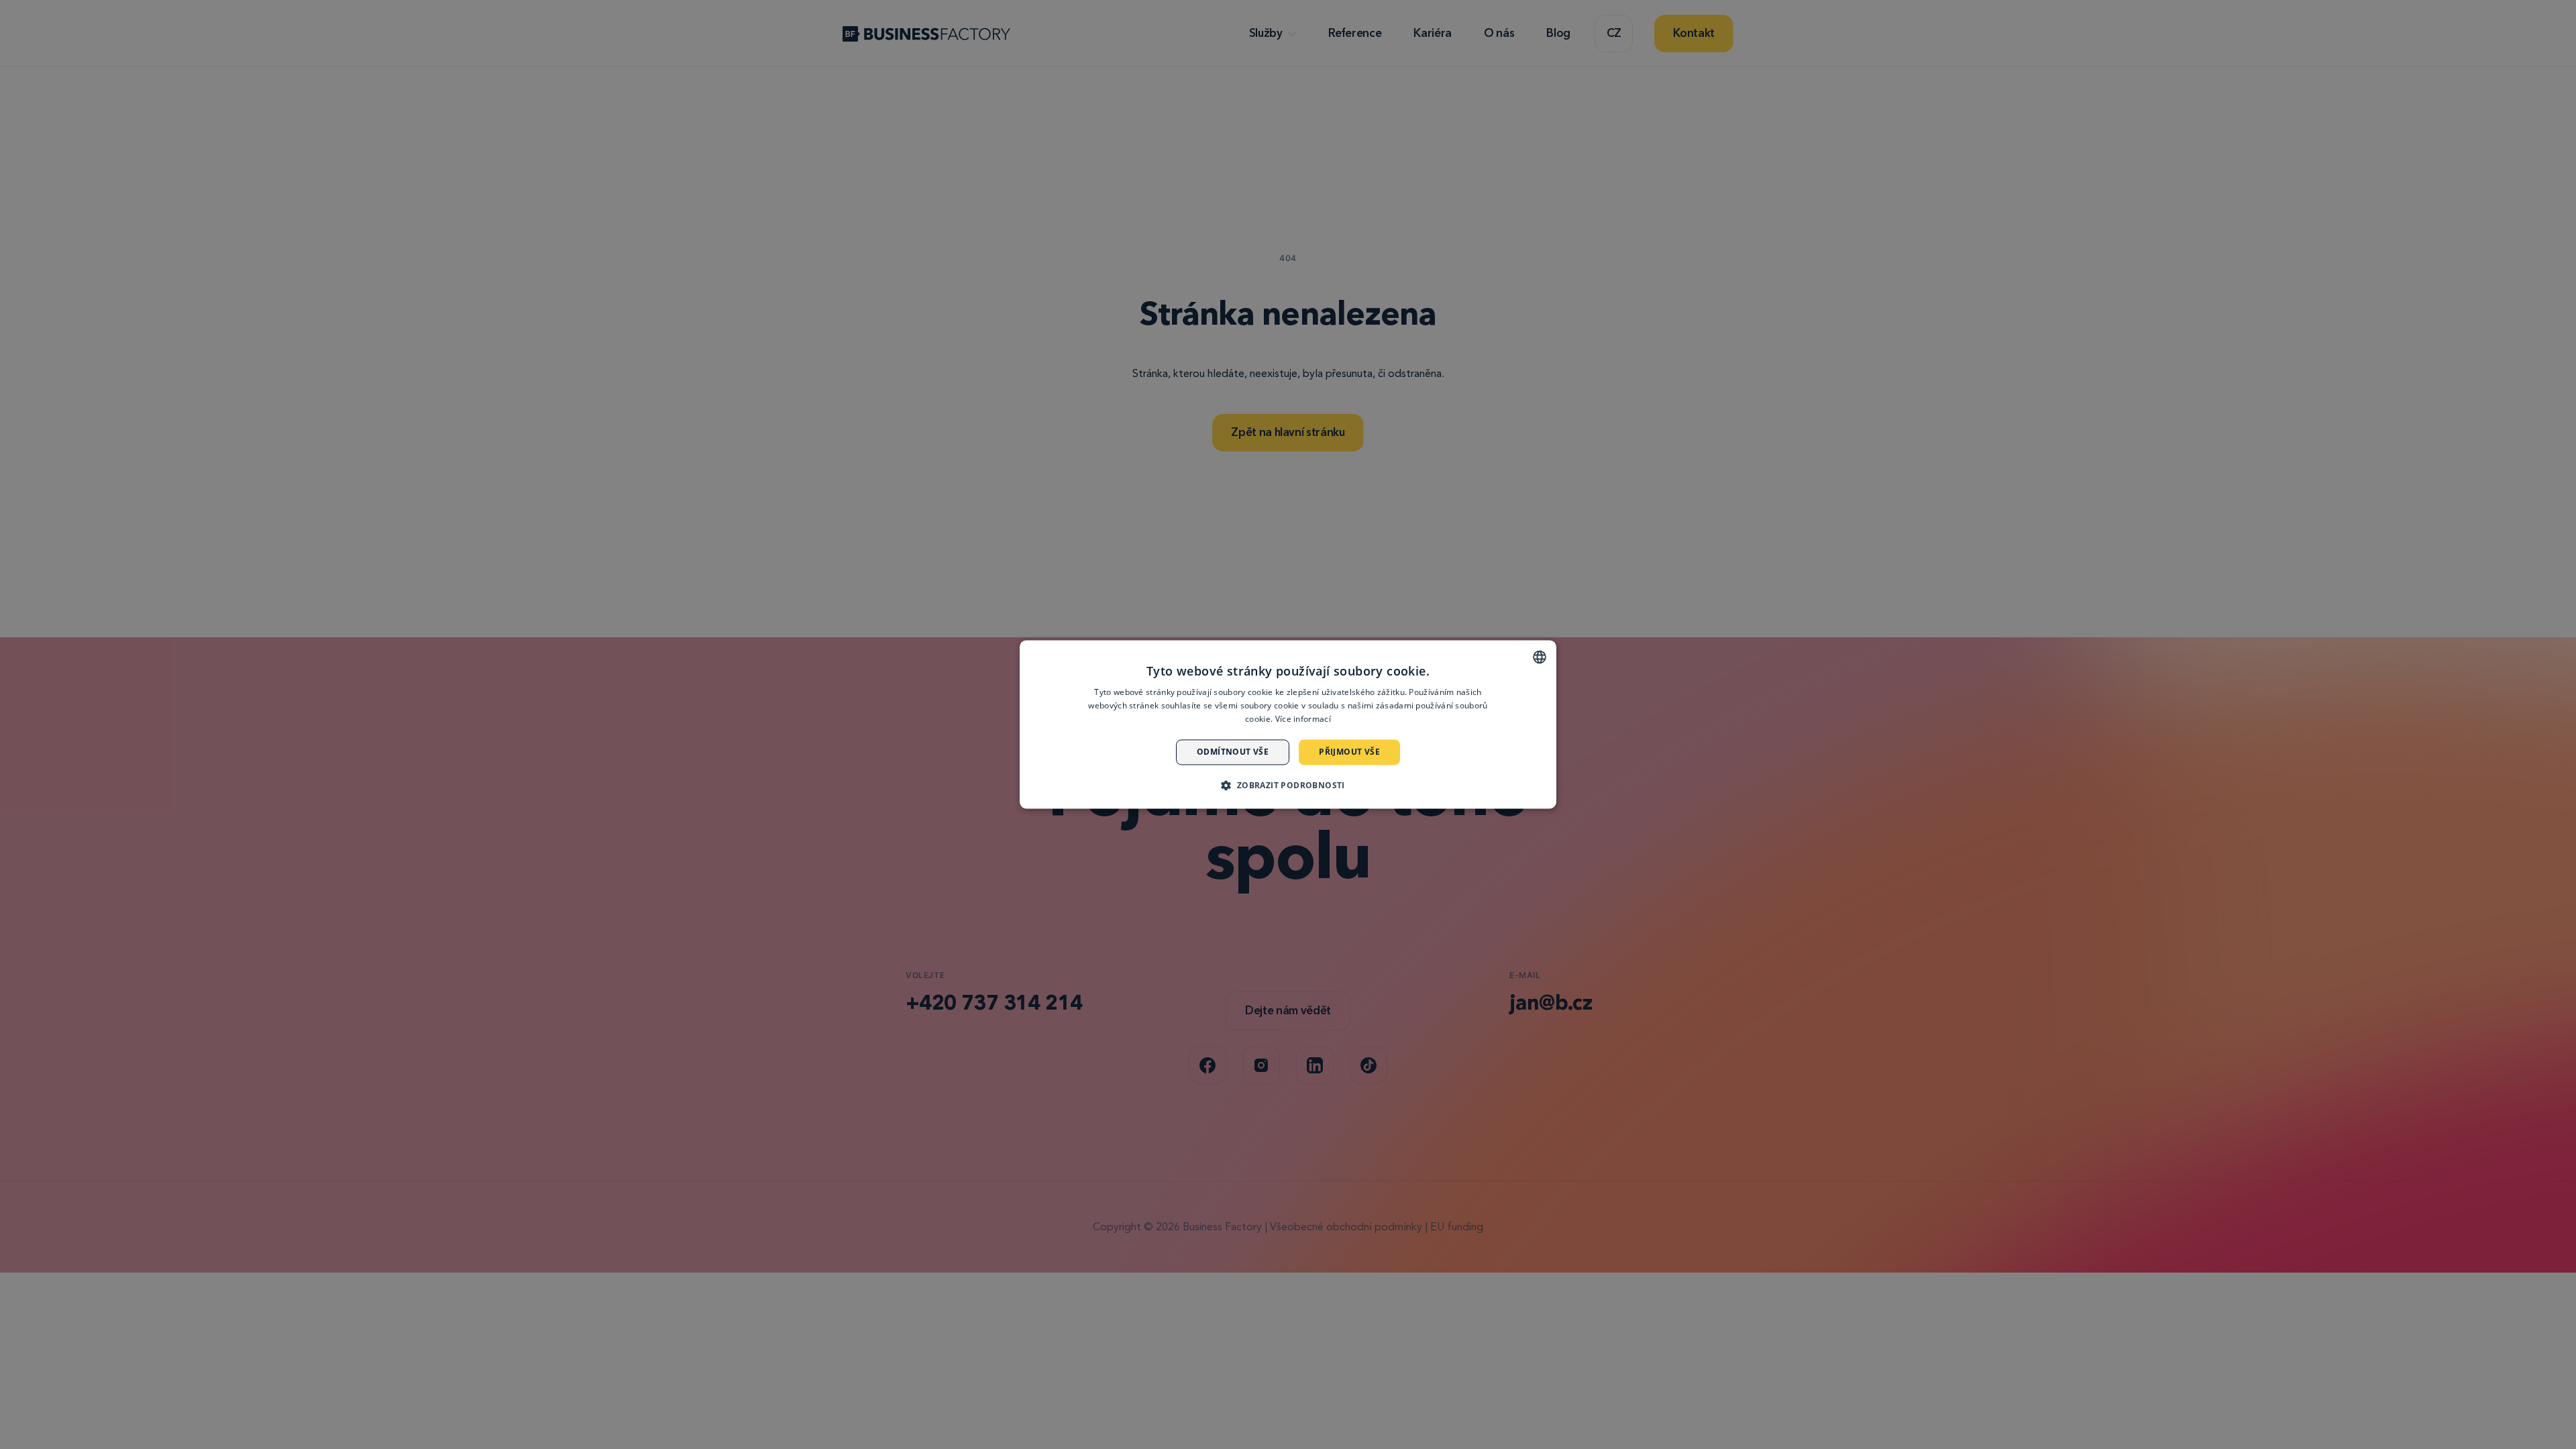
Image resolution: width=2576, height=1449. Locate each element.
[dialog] (1288, 724)
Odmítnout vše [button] (1233, 752)
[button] (1288, 786)
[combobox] (1540, 657)
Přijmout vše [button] (1349, 752)
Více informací (1303, 719)
